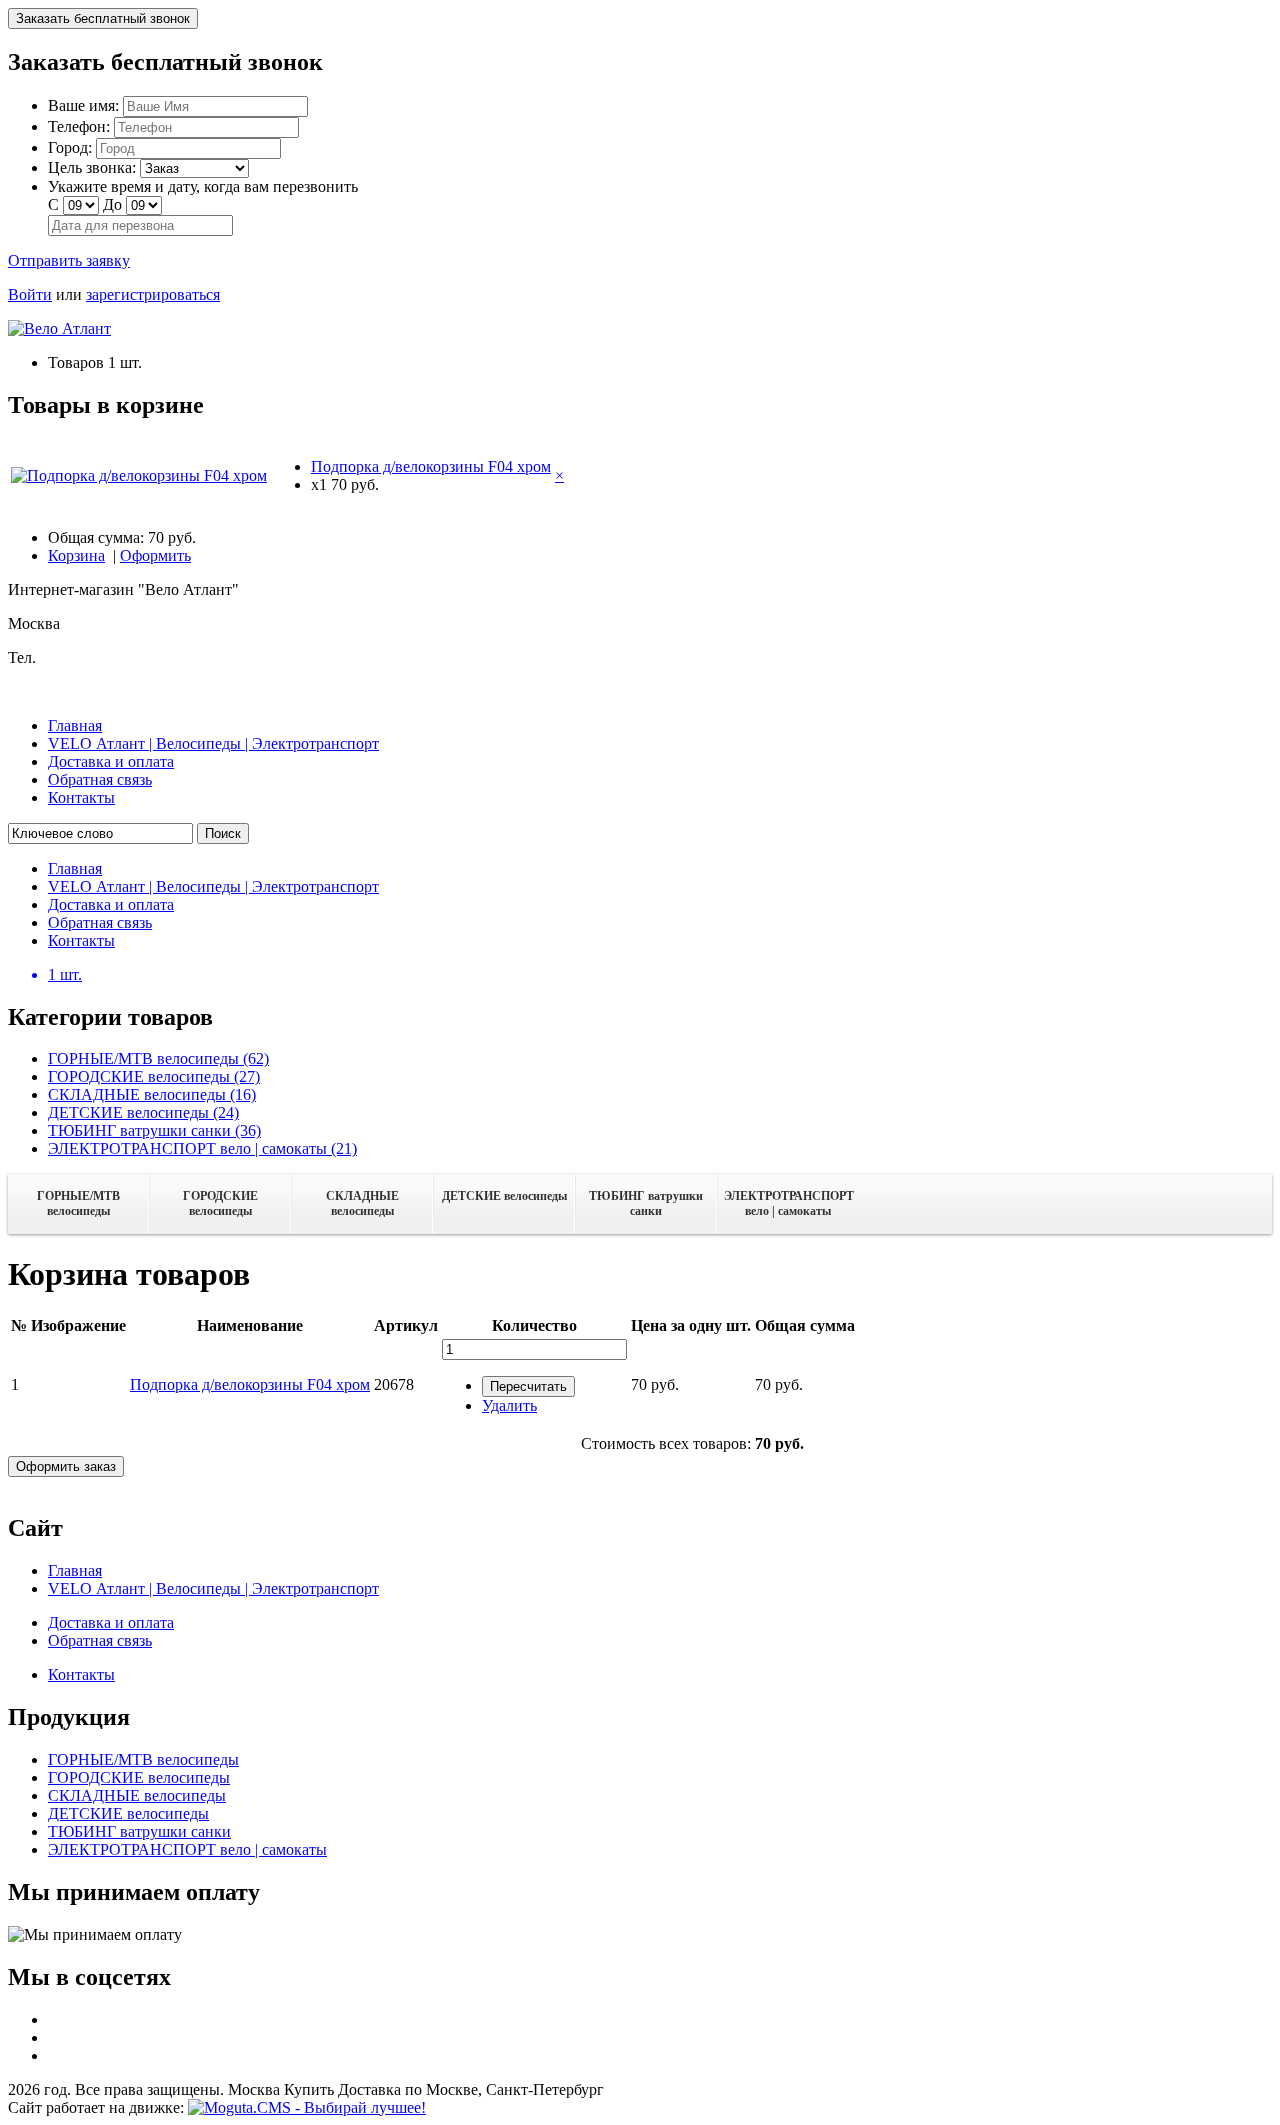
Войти (30, 294)
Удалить (509, 1405)
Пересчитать (528, 1386)
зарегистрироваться (153, 294)
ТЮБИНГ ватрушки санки (646, 1203)
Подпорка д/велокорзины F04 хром (431, 466)
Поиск (223, 833)
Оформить (155, 555)
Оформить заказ (66, 1466)
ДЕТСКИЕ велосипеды (504, 1196)
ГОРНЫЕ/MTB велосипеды (78, 1203)
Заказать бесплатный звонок (103, 18)
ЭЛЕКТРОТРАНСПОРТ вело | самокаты (789, 1203)
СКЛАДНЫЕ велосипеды (362, 1203)
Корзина (76, 555)
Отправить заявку (69, 260)
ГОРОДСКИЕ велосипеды (220, 1203)
